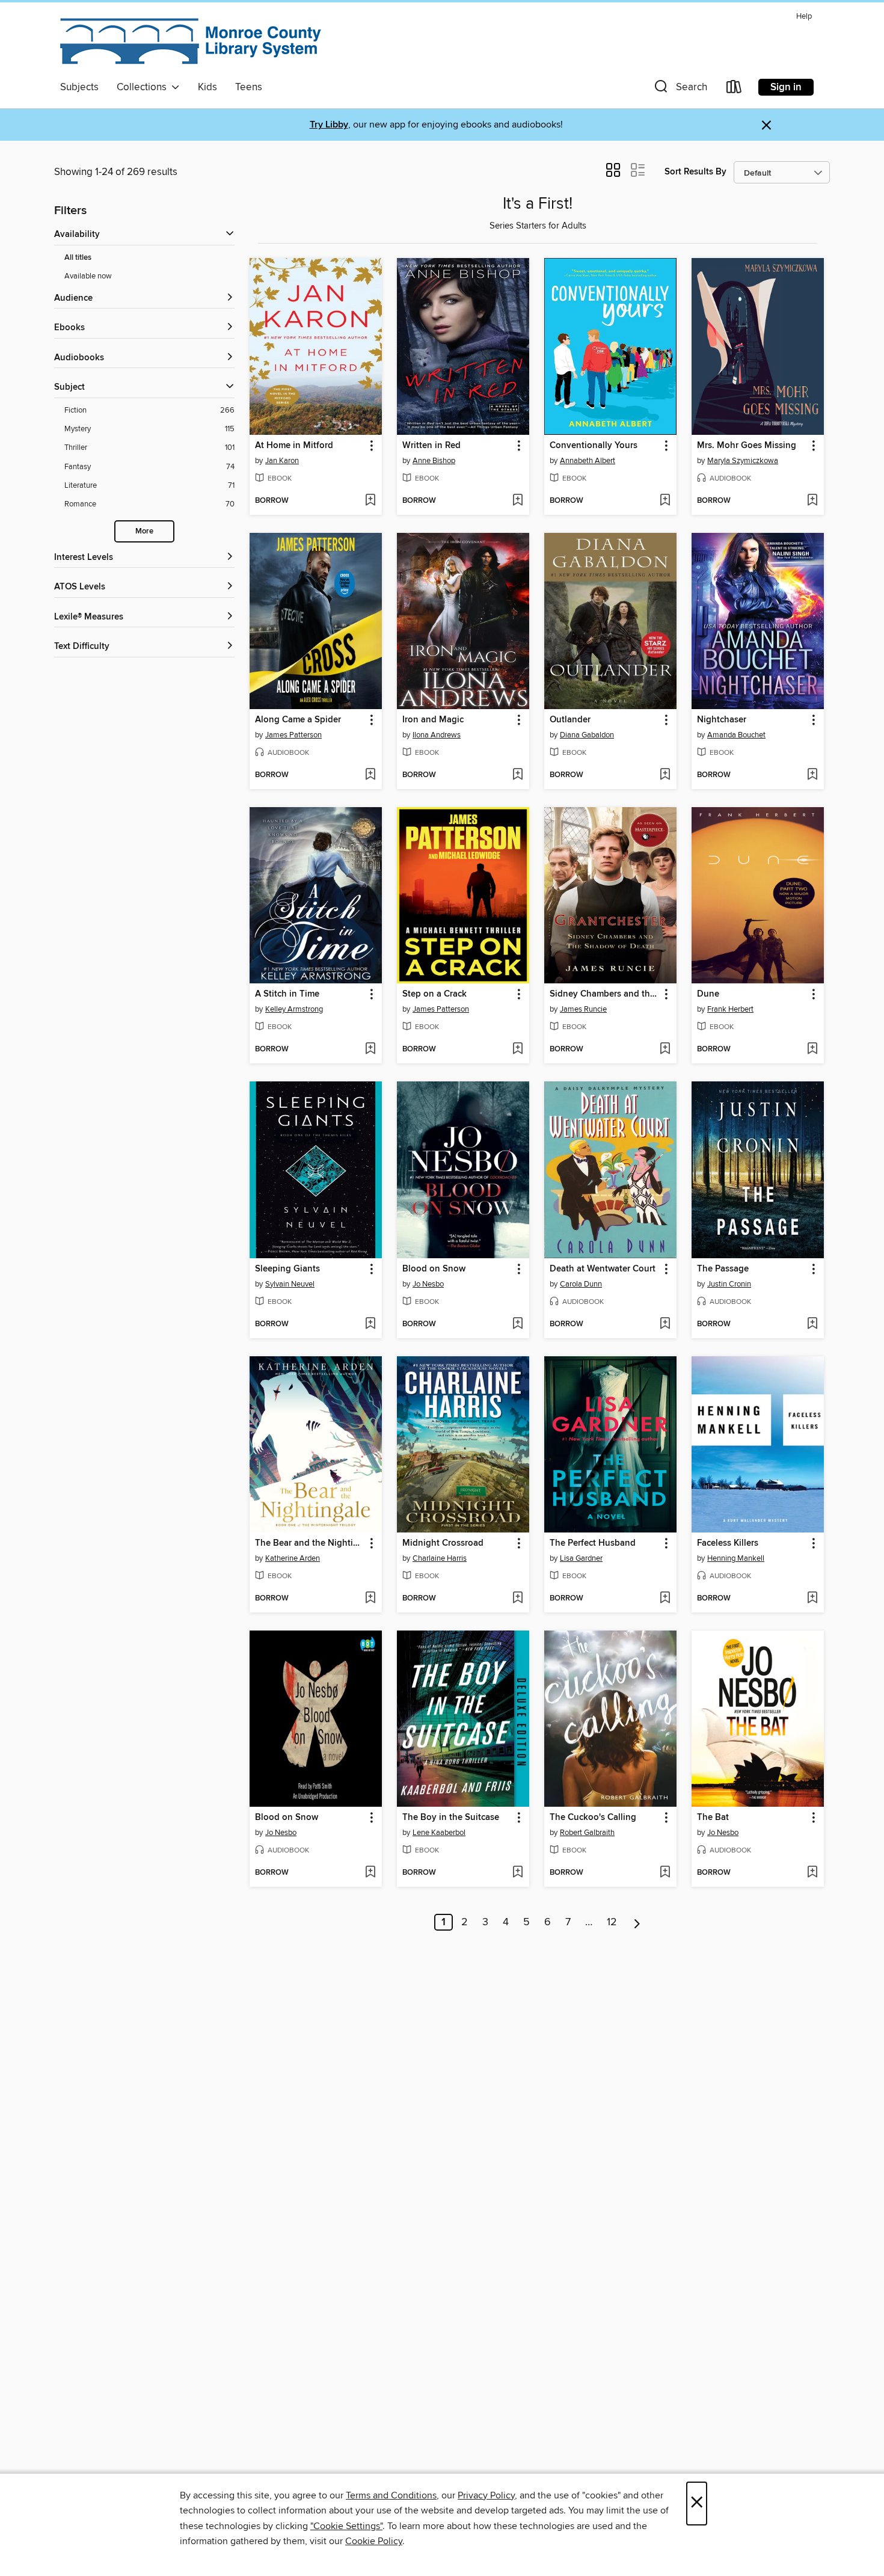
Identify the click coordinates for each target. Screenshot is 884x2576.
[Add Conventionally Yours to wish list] (665, 501)
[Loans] (734, 89)
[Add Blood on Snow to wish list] (517, 1324)
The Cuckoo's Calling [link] (593, 1818)
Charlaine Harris (440, 1558)
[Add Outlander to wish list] (665, 775)
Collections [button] (144, 87)
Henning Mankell (736, 1558)
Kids (207, 87)
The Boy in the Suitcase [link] (451, 1818)
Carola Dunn (581, 1284)
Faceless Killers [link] (728, 1543)
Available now (88, 276)
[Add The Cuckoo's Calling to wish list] (665, 1873)
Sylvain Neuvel (290, 1284)
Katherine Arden (293, 1558)
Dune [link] (708, 994)
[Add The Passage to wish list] (812, 1324)
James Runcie (583, 1009)
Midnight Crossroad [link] (443, 1543)
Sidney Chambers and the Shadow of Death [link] (605, 994)
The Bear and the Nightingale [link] (310, 1543)
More (144, 531)
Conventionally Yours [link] (594, 446)
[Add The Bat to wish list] (812, 1873)
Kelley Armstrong (294, 1009)
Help (804, 17)
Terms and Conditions (391, 2495)
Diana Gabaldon (587, 735)
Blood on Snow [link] (434, 1269)
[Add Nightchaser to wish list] (812, 775)
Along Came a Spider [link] (298, 720)
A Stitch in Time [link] (287, 994)
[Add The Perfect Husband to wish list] (665, 1599)
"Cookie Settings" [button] (346, 2526)
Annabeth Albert (588, 461)
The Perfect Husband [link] (593, 1543)
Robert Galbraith (587, 1833)
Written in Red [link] (431, 446)
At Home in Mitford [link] (294, 446)
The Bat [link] (713, 1818)
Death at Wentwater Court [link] (603, 1269)
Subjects (79, 87)
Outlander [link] (570, 720)
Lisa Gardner (581, 1558)
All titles (78, 258)
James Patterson (293, 735)
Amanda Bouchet (736, 735)
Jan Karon (282, 461)
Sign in (786, 87)
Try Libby (329, 125)
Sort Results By (695, 172)
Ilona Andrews (437, 735)
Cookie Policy (374, 2541)
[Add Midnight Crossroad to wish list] (517, 1599)
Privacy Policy (486, 2495)
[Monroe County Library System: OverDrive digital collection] (192, 41)
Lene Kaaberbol (439, 1833)
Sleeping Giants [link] (287, 1269)
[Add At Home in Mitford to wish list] (370, 501)
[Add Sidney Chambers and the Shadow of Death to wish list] (665, 1050)
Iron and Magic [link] (433, 720)
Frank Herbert (730, 1009)
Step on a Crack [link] (434, 994)
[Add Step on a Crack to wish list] (517, 1050)
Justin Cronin (729, 1284)
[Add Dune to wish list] (812, 1050)
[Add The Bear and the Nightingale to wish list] (370, 1599)
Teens (249, 87)
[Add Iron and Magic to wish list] (517, 775)
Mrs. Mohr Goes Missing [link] (747, 446)
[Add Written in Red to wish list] (517, 501)
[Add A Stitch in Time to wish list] (370, 1050)
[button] (680, 89)
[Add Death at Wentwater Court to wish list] (665, 1324)
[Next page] (637, 1922)
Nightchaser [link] (722, 720)
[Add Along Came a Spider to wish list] (370, 775)
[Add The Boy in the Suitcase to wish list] (517, 1873)
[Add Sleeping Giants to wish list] (370, 1324)
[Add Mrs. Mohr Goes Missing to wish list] (812, 501)
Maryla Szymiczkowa (743, 461)
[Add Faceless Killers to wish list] (812, 1599)
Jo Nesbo (428, 1284)
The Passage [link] (723, 1269)
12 (612, 1922)
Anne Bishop (434, 461)
